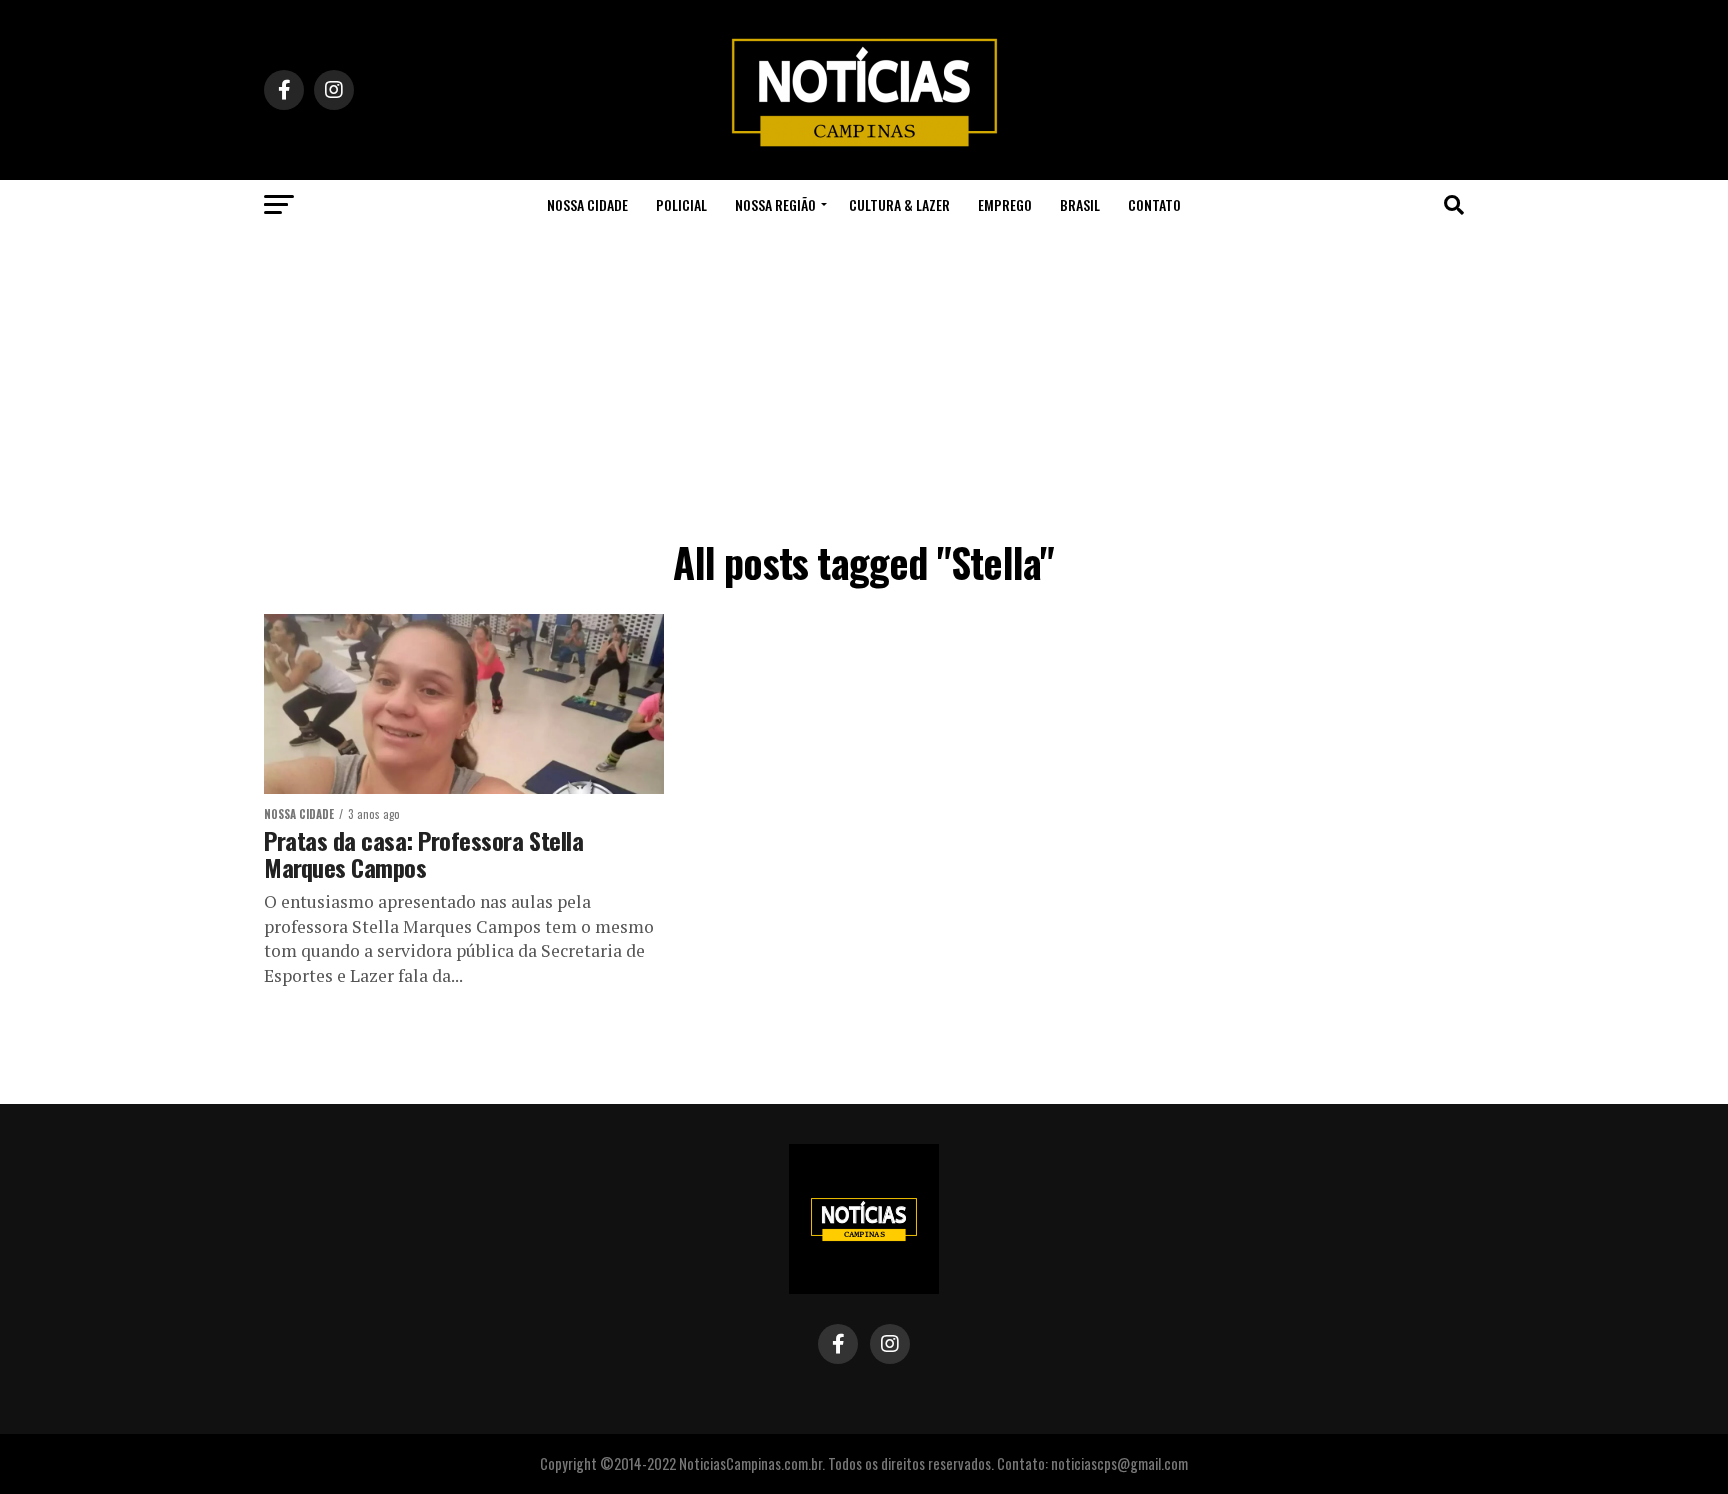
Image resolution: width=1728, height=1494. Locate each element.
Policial (681, 204)
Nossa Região (775, 204)
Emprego (1005, 204)
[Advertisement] (864, 380)
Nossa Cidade (587, 204)
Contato (1154, 204)
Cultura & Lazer (899, 204)
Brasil (1080, 204)
